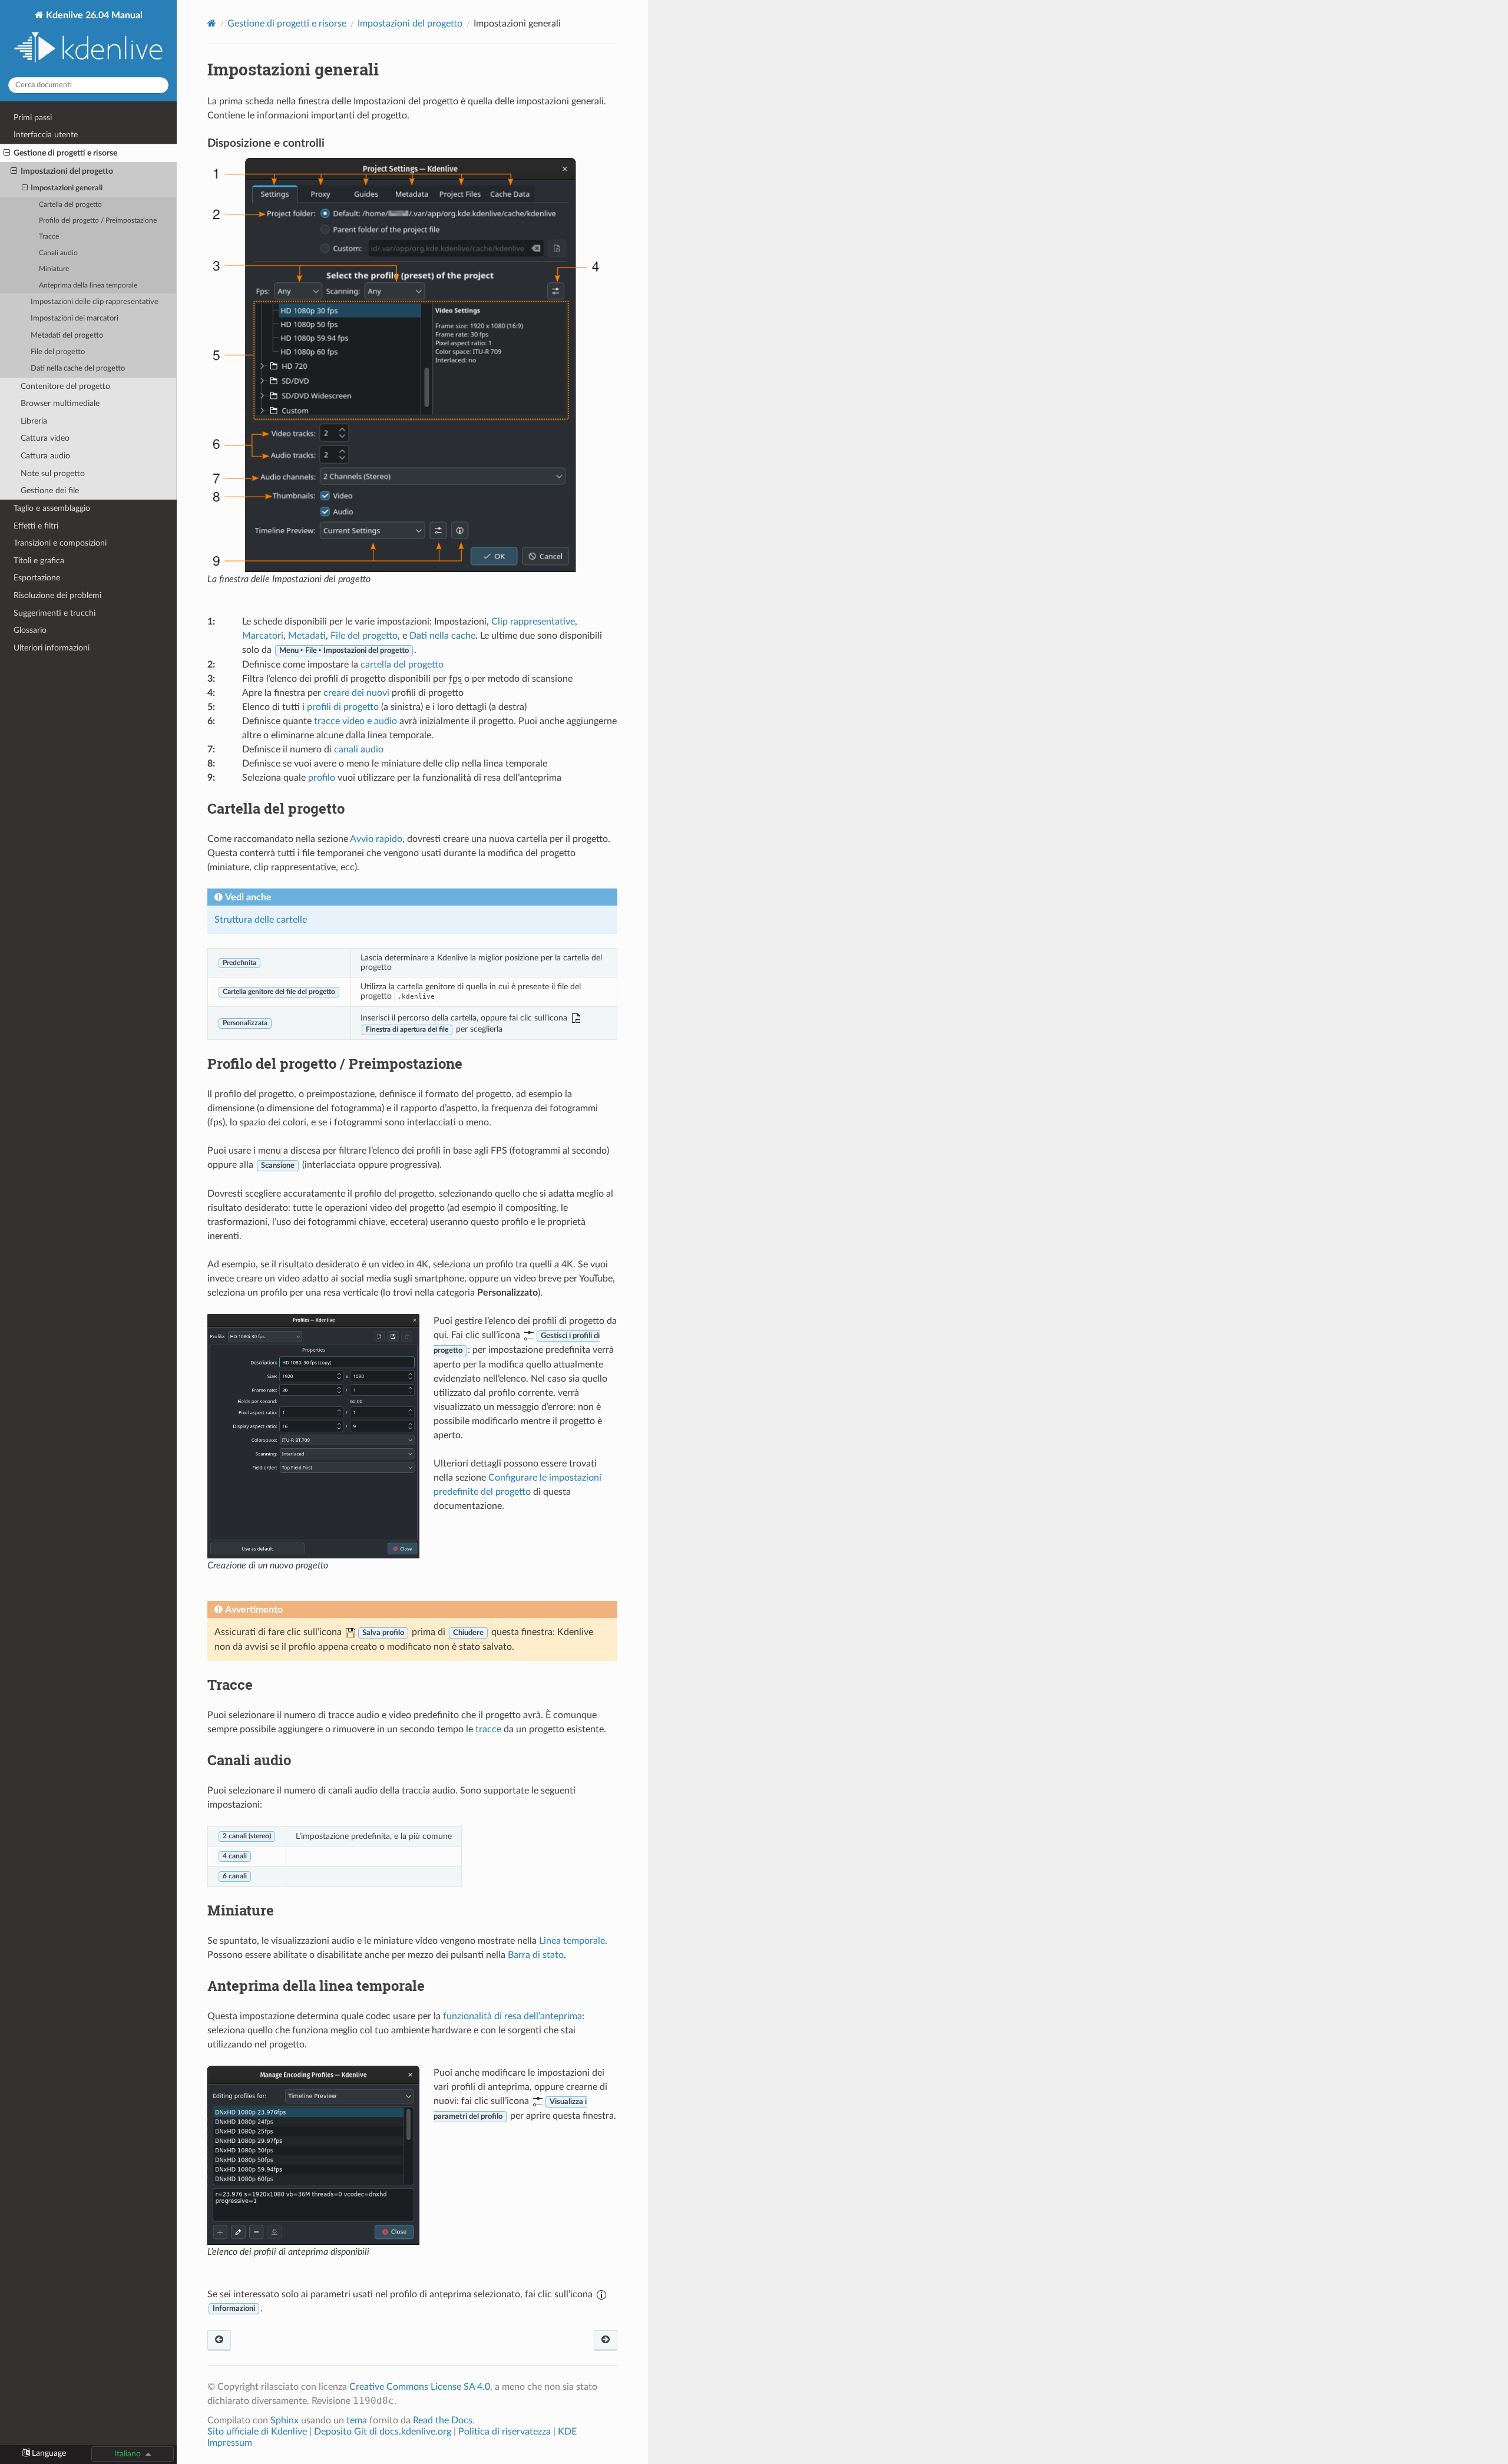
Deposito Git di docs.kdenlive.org (384, 2432)
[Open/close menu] (7, 153)
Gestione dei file (50, 491)
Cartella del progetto (70, 205)
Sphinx (285, 2420)
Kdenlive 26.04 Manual (93, 15)
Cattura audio (45, 456)
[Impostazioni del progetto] (219, 2341)
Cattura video (45, 438)
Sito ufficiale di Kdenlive (257, 2432)
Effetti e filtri (36, 526)
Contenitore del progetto (65, 386)
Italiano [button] (128, 2454)
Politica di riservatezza (505, 2432)
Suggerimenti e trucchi (54, 613)
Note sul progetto (53, 473)
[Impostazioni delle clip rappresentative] (606, 2341)
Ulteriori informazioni (52, 648)
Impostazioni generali (67, 188)
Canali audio (58, 253)
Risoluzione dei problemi (57, 595)
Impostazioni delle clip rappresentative (95, 302)
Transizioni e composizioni (60, 543)
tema (357, 2420)
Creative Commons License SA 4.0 (420, 2387)
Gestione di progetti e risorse (65, 153)
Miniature (54, 269)
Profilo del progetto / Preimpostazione (98, 221)
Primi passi (33, 118)
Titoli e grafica (39, 561)
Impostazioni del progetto (67, 171)
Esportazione (37, 578)
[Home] (212, 23)
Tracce (49, 237)
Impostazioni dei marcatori (75, 318)
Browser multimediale (60, 403)
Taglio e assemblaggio (52, 508)
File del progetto (58, 352)
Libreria (34, 421)
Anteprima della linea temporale (88, 285)
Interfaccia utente (46, 135)
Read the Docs (443, 2420)
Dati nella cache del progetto (78, 369)
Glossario (30, 630)
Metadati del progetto (67, 336)
